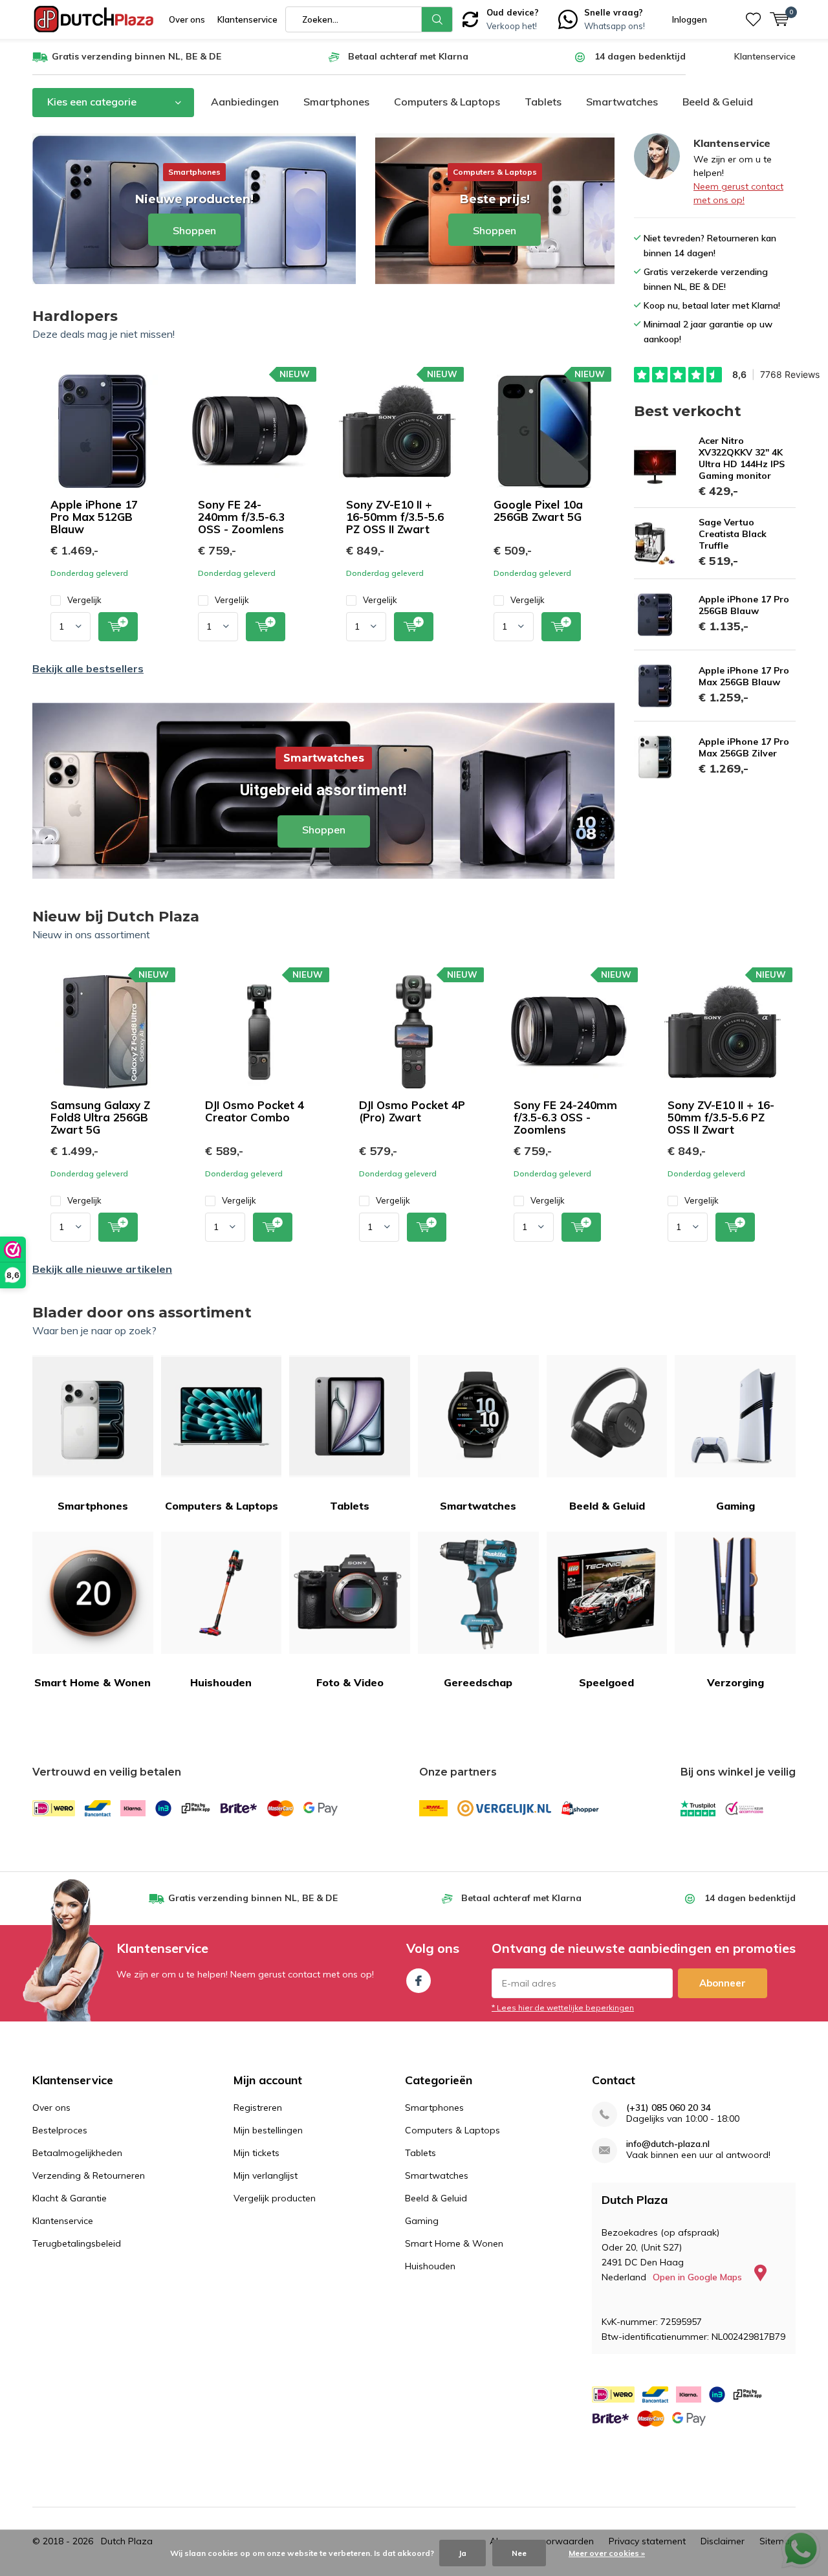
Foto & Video (350, 1682)
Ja (463, 2553)
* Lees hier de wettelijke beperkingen (563, 2008)
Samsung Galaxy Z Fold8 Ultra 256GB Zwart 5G (100, 1117)
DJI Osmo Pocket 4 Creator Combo (255, 1111)
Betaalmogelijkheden (77, 2153)
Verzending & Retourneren (89, 2175)
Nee (519, 2553)
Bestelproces (60, 2130)
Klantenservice (247, 19)
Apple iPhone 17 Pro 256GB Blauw (744, 605)
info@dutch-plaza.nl (668, 2144)
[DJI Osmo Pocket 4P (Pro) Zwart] (414, 1032)
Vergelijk (84, 600)
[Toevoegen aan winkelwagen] (118, 627)
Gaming (735, 1506)
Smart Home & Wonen (93, 1682)
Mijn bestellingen (268, 2130)
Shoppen (323, 791)
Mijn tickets (256, 2153)
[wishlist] (753, 19)
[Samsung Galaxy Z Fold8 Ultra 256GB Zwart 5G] (105, 1032)
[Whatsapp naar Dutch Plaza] (568, 18)
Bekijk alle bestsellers (88, 668)
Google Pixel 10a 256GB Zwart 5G (538, 511)
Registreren (258, 2108)
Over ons (187, 19)
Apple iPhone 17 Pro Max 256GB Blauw (744, 676)
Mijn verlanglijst (266, 2175)
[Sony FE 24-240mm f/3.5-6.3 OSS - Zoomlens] (250, 431)
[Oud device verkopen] (470, 18)
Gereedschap (478, 1682)
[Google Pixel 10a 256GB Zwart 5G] (545, 431)
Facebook (419, 1981)
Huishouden (221, 1682)
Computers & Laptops (447, 102)
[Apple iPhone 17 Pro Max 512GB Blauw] (102, 431)
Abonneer (723, 1983)
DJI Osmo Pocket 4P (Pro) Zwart (412, 1111)
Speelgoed (606, 1682)
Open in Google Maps (699, 2277)
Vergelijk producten (275, 2198)
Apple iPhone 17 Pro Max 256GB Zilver (744, 747)
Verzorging (735, 1682)
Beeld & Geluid (718, 102)
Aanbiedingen (245, 102)
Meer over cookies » (607, 2553)
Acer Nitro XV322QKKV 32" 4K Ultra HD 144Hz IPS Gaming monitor (742, 458)
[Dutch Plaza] (94, 19)
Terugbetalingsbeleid (77, 2243)
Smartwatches (622, 102)
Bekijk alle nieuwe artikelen (102, 1269)
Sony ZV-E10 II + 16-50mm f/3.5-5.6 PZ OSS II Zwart (395, 517)
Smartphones (336, 102)
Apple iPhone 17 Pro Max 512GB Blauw (94, 517)
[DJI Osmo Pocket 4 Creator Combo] (259, 1032)
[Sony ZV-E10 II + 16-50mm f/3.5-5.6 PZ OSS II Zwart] (397, 431)
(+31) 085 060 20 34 (669, 2108)
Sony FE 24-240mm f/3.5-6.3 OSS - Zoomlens (241, 517)
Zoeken (437, 19)
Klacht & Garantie (70, 2198)
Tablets (543, 102)
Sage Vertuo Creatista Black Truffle (733, 534)
